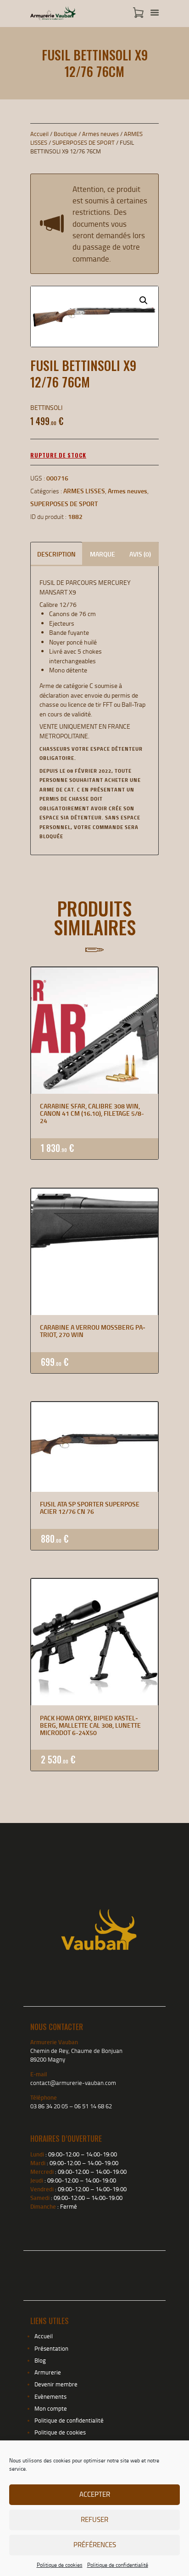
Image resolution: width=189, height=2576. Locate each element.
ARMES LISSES (84, 491)
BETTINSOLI (46, 407)
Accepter (95, 2494)
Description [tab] (56, 554)
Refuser (94, 2519)
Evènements (50, 2396)
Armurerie (48, 2372)
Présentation (51, 2348)
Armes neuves (100, 134)
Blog (40, 2360)
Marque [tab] (103, 554)
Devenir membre (56, 2384)
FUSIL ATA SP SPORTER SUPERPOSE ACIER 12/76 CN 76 (90, 1508)
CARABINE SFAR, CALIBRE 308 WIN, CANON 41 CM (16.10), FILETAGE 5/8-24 (92, 1113)
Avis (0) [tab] (140, 554)
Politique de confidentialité (118, 2565)
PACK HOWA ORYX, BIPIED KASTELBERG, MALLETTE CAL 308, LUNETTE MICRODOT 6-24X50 (90, 1725)
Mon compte (51, 2408)
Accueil (39, 134)
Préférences (95, 2545)
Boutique (65, 134)
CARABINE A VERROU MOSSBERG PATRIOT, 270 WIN (93, 1331)
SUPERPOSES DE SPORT (83, 142)
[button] (144, 300)
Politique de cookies (60, 2565)
